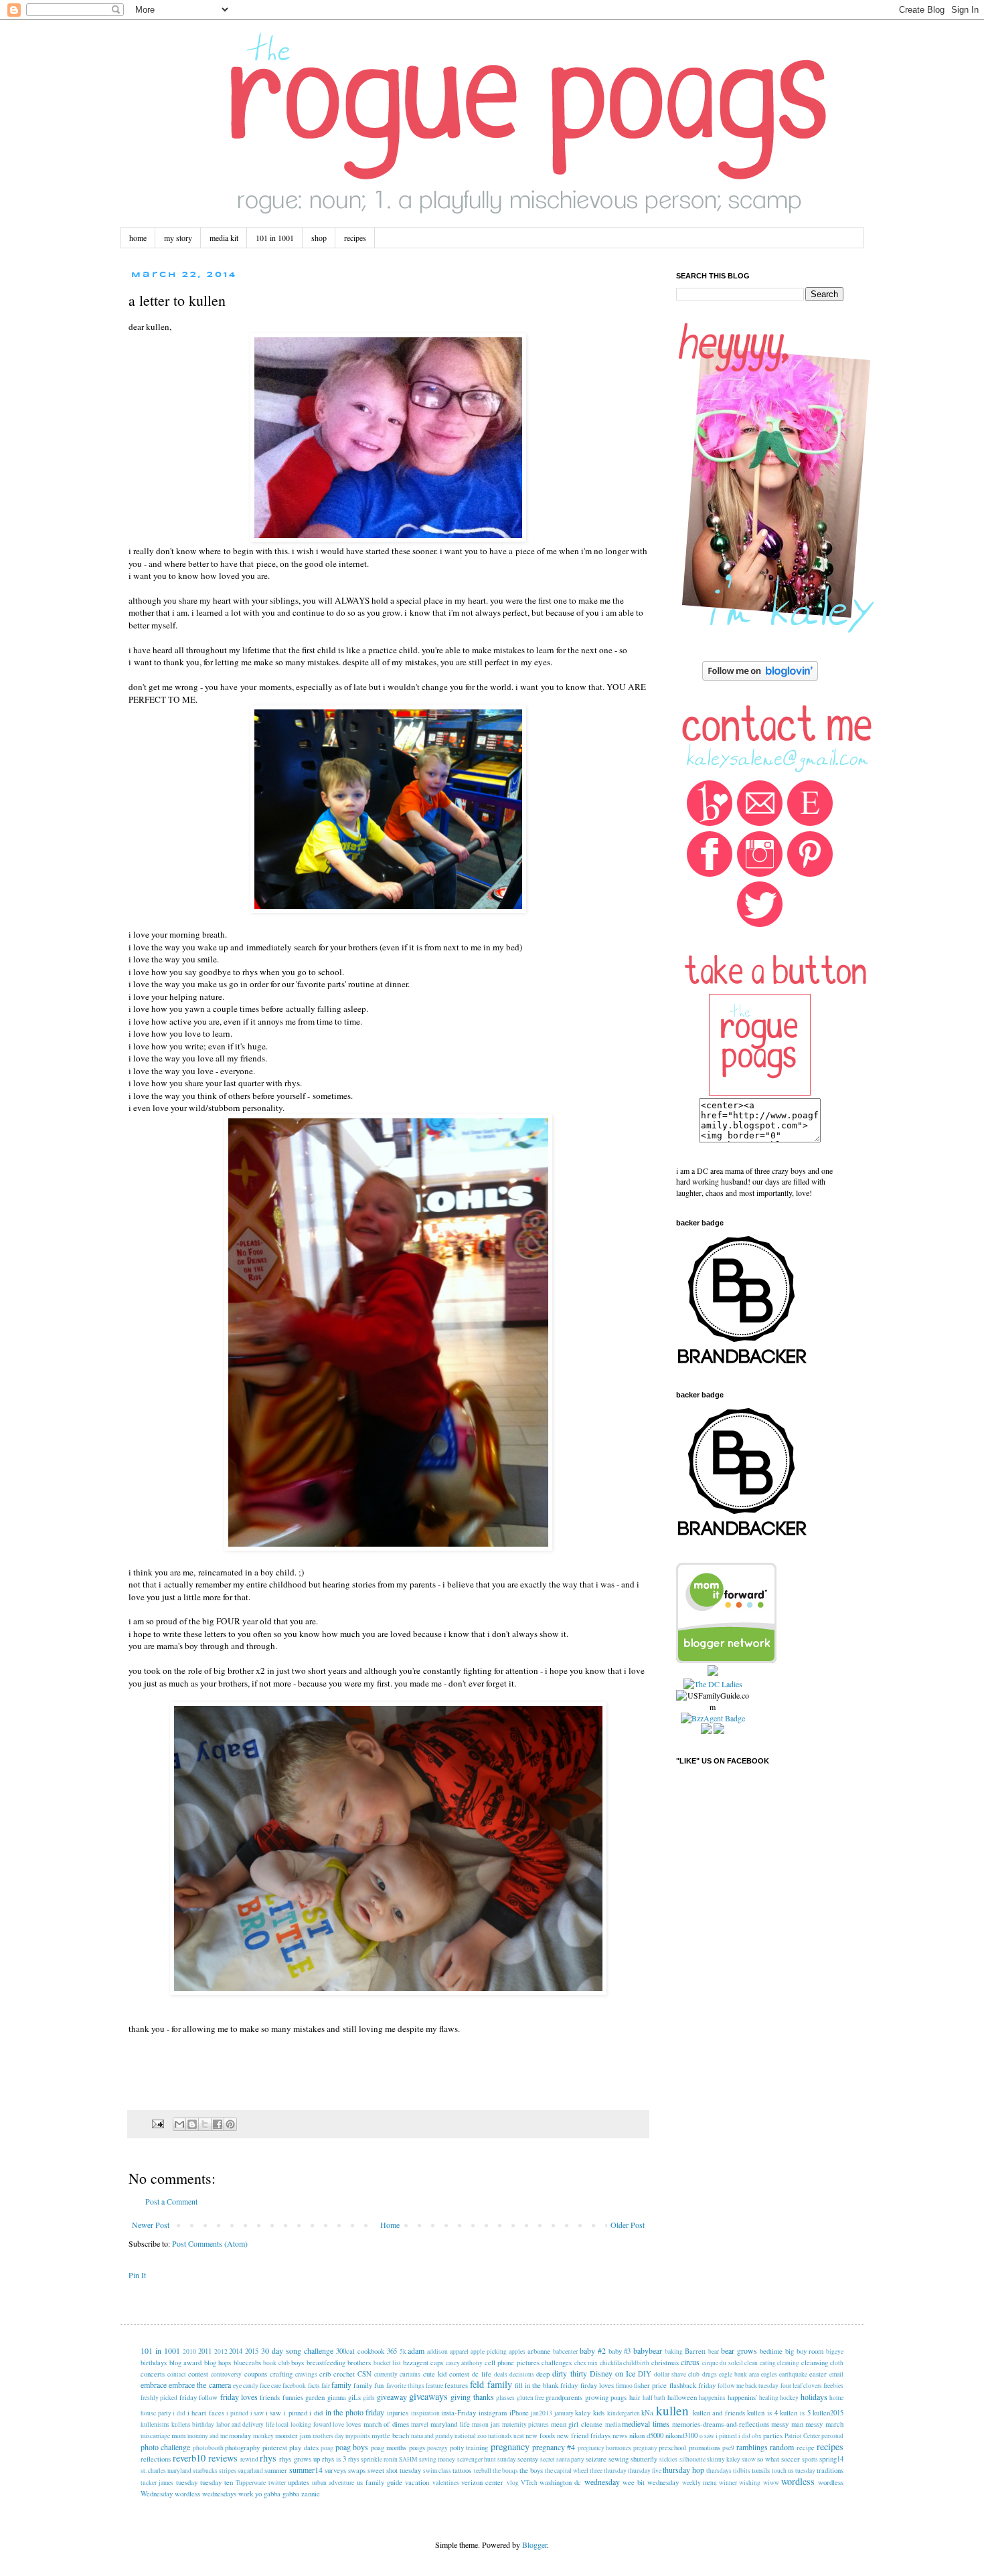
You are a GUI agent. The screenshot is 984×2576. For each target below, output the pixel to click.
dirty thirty (569, 2373)
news (620, 2435)
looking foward (311, 2424)
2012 (221, 2351)
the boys (531, 2470)
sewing (619, 2459)
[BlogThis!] (192, 2124)
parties (773, 2435)
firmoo (624, 2386)
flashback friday (692, 2385)
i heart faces (206, 2413)
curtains (410, 2374)
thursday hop (683, 2470)
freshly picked (159, 2398)
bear (714, 2351)
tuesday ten (217, 2482)
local (282, 2424)
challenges (557, 2363)
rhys (268, 2458)
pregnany (645, 2448)
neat (519, 2436)
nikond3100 (681, 2435)
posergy (437, 2448)
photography (242, 2448)
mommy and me (208, 2436)
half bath (654, 2398)
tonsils (761, 2470)
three (596, 2471)
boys (298, 2363)
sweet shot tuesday (394, 2470)
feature (434, 2386)
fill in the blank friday (547, 2385)
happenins (712, 2398)
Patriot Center (802, 2436)
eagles (769, 2374)
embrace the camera (199, 2385)
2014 (236, 2351)
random (782, 2447)
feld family (491, 2384)
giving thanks (472, 2397)
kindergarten (624, 2413)
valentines (446, 2483)
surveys (335, 2470)
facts (314, 2386)
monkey (263, 2436)
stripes (228, 2471)
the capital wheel (567, 2471)
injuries (398, 2413)
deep (543, 2374)
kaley (583, 2413)
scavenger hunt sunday (487, 2459)
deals (501, 2374)
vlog (513, 2483)
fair (326, 2386)
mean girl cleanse (577, 2424)
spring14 (831, 2459)
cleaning (788, 2363)
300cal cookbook (360, 2351)
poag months (389, 2448)
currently (386, 2374)
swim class (437, 2471)
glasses (505, 2398)
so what (768, 2459)
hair (635, 2397)
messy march (824, 2424)
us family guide (380, 2482)
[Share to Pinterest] (230, 2124)
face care (270, 2386)
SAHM (408, 2459)
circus (690, 2362)
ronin (391, 2459)
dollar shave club (677, 2374)
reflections (156, 2459)
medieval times (646, 2423)
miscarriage (155, 2436)
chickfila (611, 2363)
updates (299, 2482)
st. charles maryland (166, 2471)
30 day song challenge (297, 2350)
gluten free (530, 2398)
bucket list (388, 2363)
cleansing (815, 2363)
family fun (368, 2385)
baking (674, 2351)
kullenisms (155, 2424)
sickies (668, 2459)
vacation (417, 2482)
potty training (469, 2448)
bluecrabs (247, 2363)
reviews (223, 2458)
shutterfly (644, 2459)
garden (315, 2397)
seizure (596, 2459)
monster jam (293, 2435)
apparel (459, 2351)
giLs (354, 2397)
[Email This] (179, 2124)
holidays (814, 2397)
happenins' (742, 2397)
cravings (306, 2374)
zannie (311, 2494)
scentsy (528, 2459)
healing (769, 2398)
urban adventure (333, 2483)
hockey (789, 2398)
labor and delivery (240, 2424)
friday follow (198, 2397)
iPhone (519, 2413)
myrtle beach (390, 2435)
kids (599, 2413)
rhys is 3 (334, 2459)
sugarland (250, 2471)
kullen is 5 (795, 2413)
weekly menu (700, 2483)
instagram (493, 2413)
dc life (482, 2374)
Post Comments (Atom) (210, 2243)
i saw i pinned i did (294, 2413)
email (836, 2374)
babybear (648, 2350)
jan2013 (542, 2413)
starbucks (205, 2471)
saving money (437, 2459)
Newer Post (151, 2225)
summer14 (306, 2470)
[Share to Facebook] (218, 2124)
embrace (154, 2385)
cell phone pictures (512, 2363)
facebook (294, 2386)
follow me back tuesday (748, 2386)
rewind (249, 2459)
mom (178, 2435)
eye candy (246, 2386)
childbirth (636, 2363)
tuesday (187, 2482)
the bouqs (505, 2471)
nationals (500, 2436)
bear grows (739, 2350)
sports (810, 2459)
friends (270, 2397)
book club (276, 2363)
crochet (344, 2374)
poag (327, 2448)
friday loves (239, 2397)
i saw (257, 2413)
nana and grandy (432, 2436)
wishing (750, 2483)
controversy (226, 2374)
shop (319, 238)
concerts (153, 2374)
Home (390, 2225)
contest (198, 2374)
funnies (293, 2397)
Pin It (137, 2275)
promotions (705, 2448)
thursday (615, 2471)
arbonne (539, 2351)
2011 (205, 2351)
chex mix (586, 2363)
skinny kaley (724, 2459)
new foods (540, 2435)
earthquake (793, 2374)
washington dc (560, 2482)
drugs (710, 2374)
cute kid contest (446, 2374)
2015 (252, 2351)
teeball (483, 2471)
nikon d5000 (646, 2435)
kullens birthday (193, 2424)
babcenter (565, 2351)
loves (353, 2424)
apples (517, 2351)
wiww (771, 2483)
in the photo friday (355, 2412)
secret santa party (562, 2459)
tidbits (742, 2471)
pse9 (728, 2448)
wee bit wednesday (651, 2482)
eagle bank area (739, 2374)
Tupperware (251, 2483)
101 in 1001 (275, 238)
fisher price (650, 2385)
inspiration (425, 2413)
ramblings (752, 2447)
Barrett (695, 2351)
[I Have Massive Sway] (713, 1672)
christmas (665, 2363)
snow (749, 2459)
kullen (672, 2410)
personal (832, 2436)
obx (757, 2436)
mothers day (328, 2436)
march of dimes (386, 2424)
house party (156, 2413)
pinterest (275, 2448)
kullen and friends (719, 2413)
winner (728, 2483)
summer (276, 2470)
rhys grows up (299, 2459)
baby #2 (593, 2350)
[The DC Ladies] (713, 1684)
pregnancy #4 (554, 2447)
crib (325, 2374)
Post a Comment (171, 2201)
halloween (682, 2397)
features (456, 2385)
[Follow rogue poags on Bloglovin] (760, 677)
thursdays (719, 2471)
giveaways (428, 2396)
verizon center (482, 2482)
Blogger (535, 2545)
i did (179, 2413)
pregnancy (510, 2446)
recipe (806, 2448)
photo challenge (165, 2447)
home (138, 238)
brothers (359, 2363)
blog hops (218, 2363)
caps (437, 2363)
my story (178, 238)
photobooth (208, 2448)
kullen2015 (828, 2413)
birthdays (154, 2363)
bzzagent (416, 2363)
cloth (837, 2363)
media (613, 2424)
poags (417, 2448)
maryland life (450, 2424)
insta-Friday (459, 2413)
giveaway (392, 2397)
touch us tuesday (794, 2471)
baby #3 (620, 2351)
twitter (277, 2483)
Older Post (628, 2225)
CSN (364, 2374)
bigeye (835, 2351)
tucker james (157, 2483)
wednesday (602, 2482)
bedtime (771, 2351)
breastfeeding (326, 2363)
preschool (672, 2448)
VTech (529, 2483)
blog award (186, 2363)
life (270, 2424)
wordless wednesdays (206, 2494)
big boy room (805, 2351)
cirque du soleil (723, 2363)
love (338, 2424)
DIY (645, 2374)
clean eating (760, 2363)
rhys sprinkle (365, 2459)
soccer (791, 2459)
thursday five (645, 2471)
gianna (337, 2397)
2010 (189, 2351)
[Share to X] (205, 2124)
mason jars (486, 2424)
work (246, 2494)
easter (818, 2374)
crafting (281, 2374)
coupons (256, 2374)
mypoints (358, 2436)
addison (437, 2351)
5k (403, 2351)
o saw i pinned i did (725, 2436)
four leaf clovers (801, 2386)
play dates (304, 2448)
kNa (647, 2413)
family (341, 2385)
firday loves (597, 2385)
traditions (830, 2470)
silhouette (692, 2459)
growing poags (606, 2397)
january (564, 2413)
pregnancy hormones (604, 2448)
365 (392, 2351)
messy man (787, 2424)
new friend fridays (584, 2435)
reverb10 (189, 2458)
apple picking (489, 2351)
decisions (522, 2374)
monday (240, 2435)
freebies (833, 2386)
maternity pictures (526, 2424)
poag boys (352, 2447)
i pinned (237, 2413)
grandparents (564, 2397)
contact (177, 2374)
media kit (224, 238)
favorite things (405, 2386)
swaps (357, 2470)
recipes (355, 238)
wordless (798, 2481)
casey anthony (465, 2363)
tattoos (462, 2470)
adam (416, 2350)
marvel (420, 2424)
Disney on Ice (612, 2373)
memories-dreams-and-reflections (721, 2424)
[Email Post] (157, 2123)
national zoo (471, 2436)
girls (369, 2398)
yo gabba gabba (277, 2494)
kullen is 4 (762, 2413)
